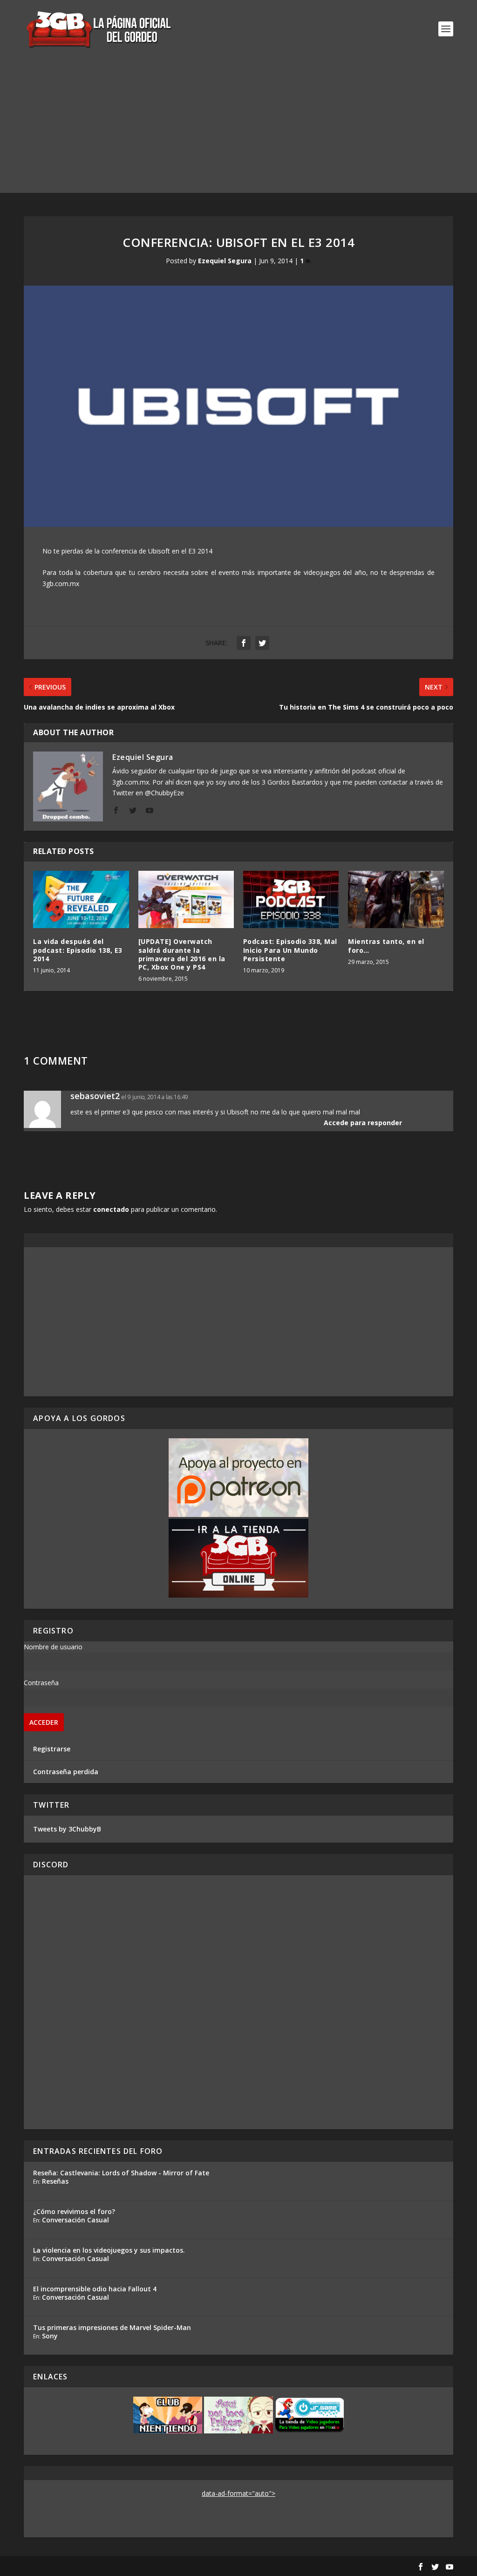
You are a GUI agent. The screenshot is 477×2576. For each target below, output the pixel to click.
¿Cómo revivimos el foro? (74, 2211)
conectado (111, 1209)
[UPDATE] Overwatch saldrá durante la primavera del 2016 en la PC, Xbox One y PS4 (182, 954)
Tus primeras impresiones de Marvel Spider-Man (112, 2327)
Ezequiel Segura (225, 261)
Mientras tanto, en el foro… (386, 946)
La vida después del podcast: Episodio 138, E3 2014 (78, 950)
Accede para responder (363, 1123)
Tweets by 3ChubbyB (67, 1829)
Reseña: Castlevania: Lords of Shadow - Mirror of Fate (121, 2173)
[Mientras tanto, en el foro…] (396, 899)
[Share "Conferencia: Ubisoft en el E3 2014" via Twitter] (262, 643)
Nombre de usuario (53, 1647)
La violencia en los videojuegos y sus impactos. (109, 2250)
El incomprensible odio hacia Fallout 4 (95, 2289)
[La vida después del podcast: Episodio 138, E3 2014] (81, 899)
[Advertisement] (238, 128)
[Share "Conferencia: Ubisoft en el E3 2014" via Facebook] (244, 643)
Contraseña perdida (66, 1772)
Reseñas (55, 2181)
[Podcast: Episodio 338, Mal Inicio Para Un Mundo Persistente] (291, 899)
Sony (50, 2336)
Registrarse (52, 1749)
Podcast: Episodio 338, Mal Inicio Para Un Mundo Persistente (290, 950)
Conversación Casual (75, 2220)
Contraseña (41, 1683)
